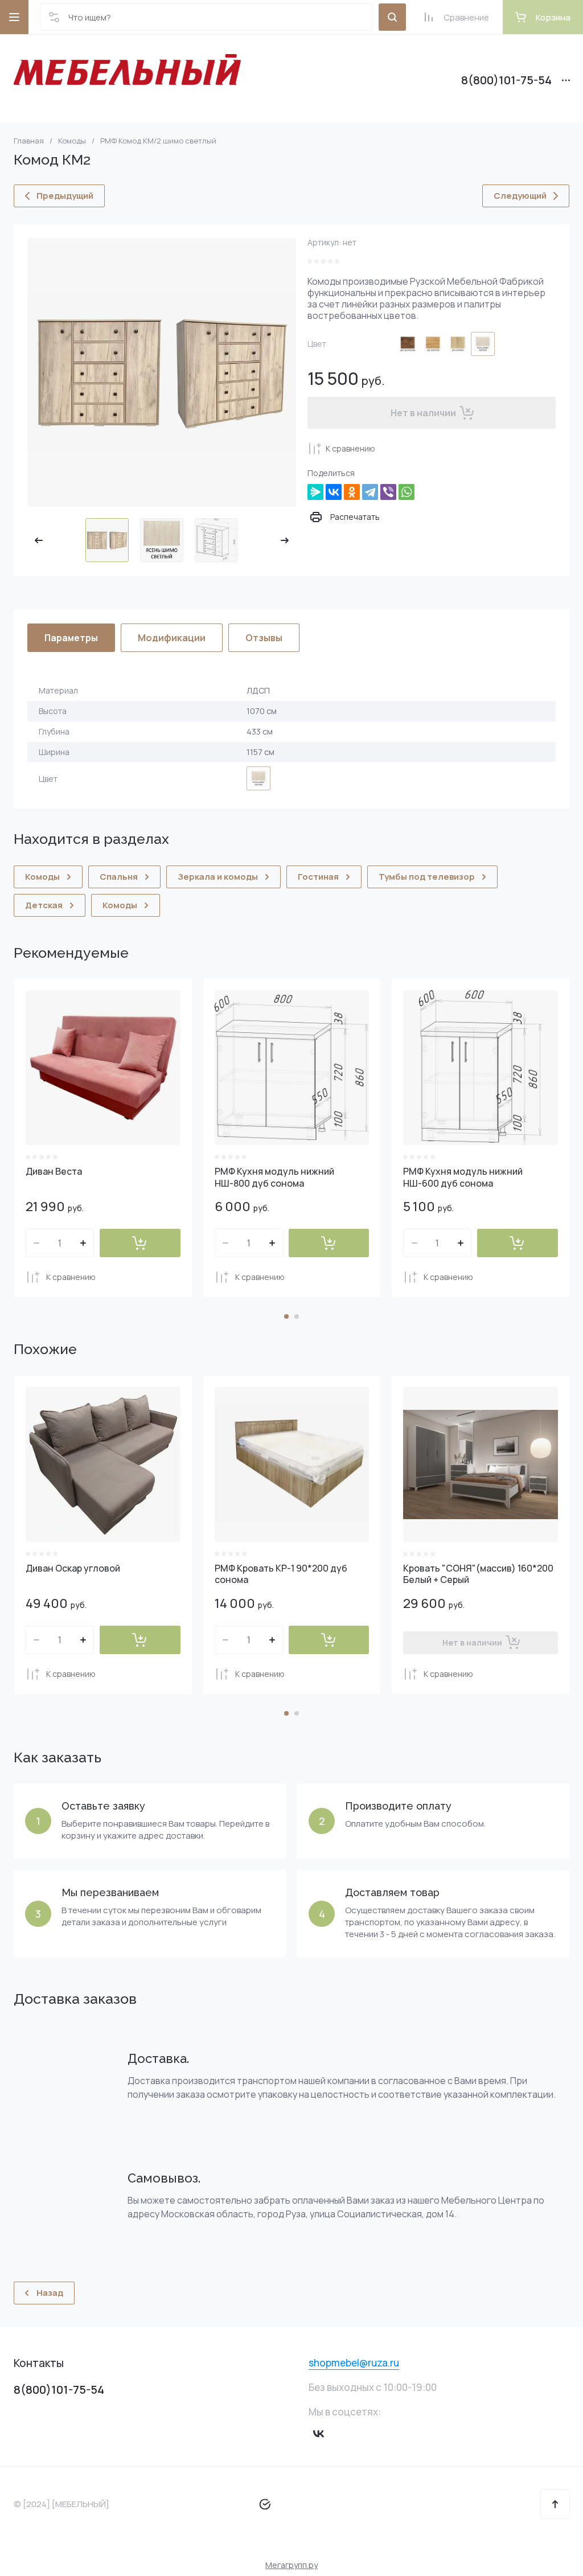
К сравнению (350, 448)
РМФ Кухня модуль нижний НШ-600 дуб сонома (463, 1177)
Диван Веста (54, 1171)
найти (392, 17)
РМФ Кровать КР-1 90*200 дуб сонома (281, 1574)
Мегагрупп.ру (291, 2565)
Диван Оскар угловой (73, 1568)
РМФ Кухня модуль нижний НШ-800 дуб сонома (274, 1177)
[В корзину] (140, 1243)
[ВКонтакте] (334, 492)
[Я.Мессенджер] (315, 492)
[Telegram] (370, 492)
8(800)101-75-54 (506, 80)
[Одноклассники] (352, 492)
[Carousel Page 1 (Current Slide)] (286, 1316)
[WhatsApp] (407, 492)
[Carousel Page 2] (297, 1316)
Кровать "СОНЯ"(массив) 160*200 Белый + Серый (478, 1574)
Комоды (72, 141)
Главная (29, 141)
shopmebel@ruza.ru (354, 2363)
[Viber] (388, 492)
